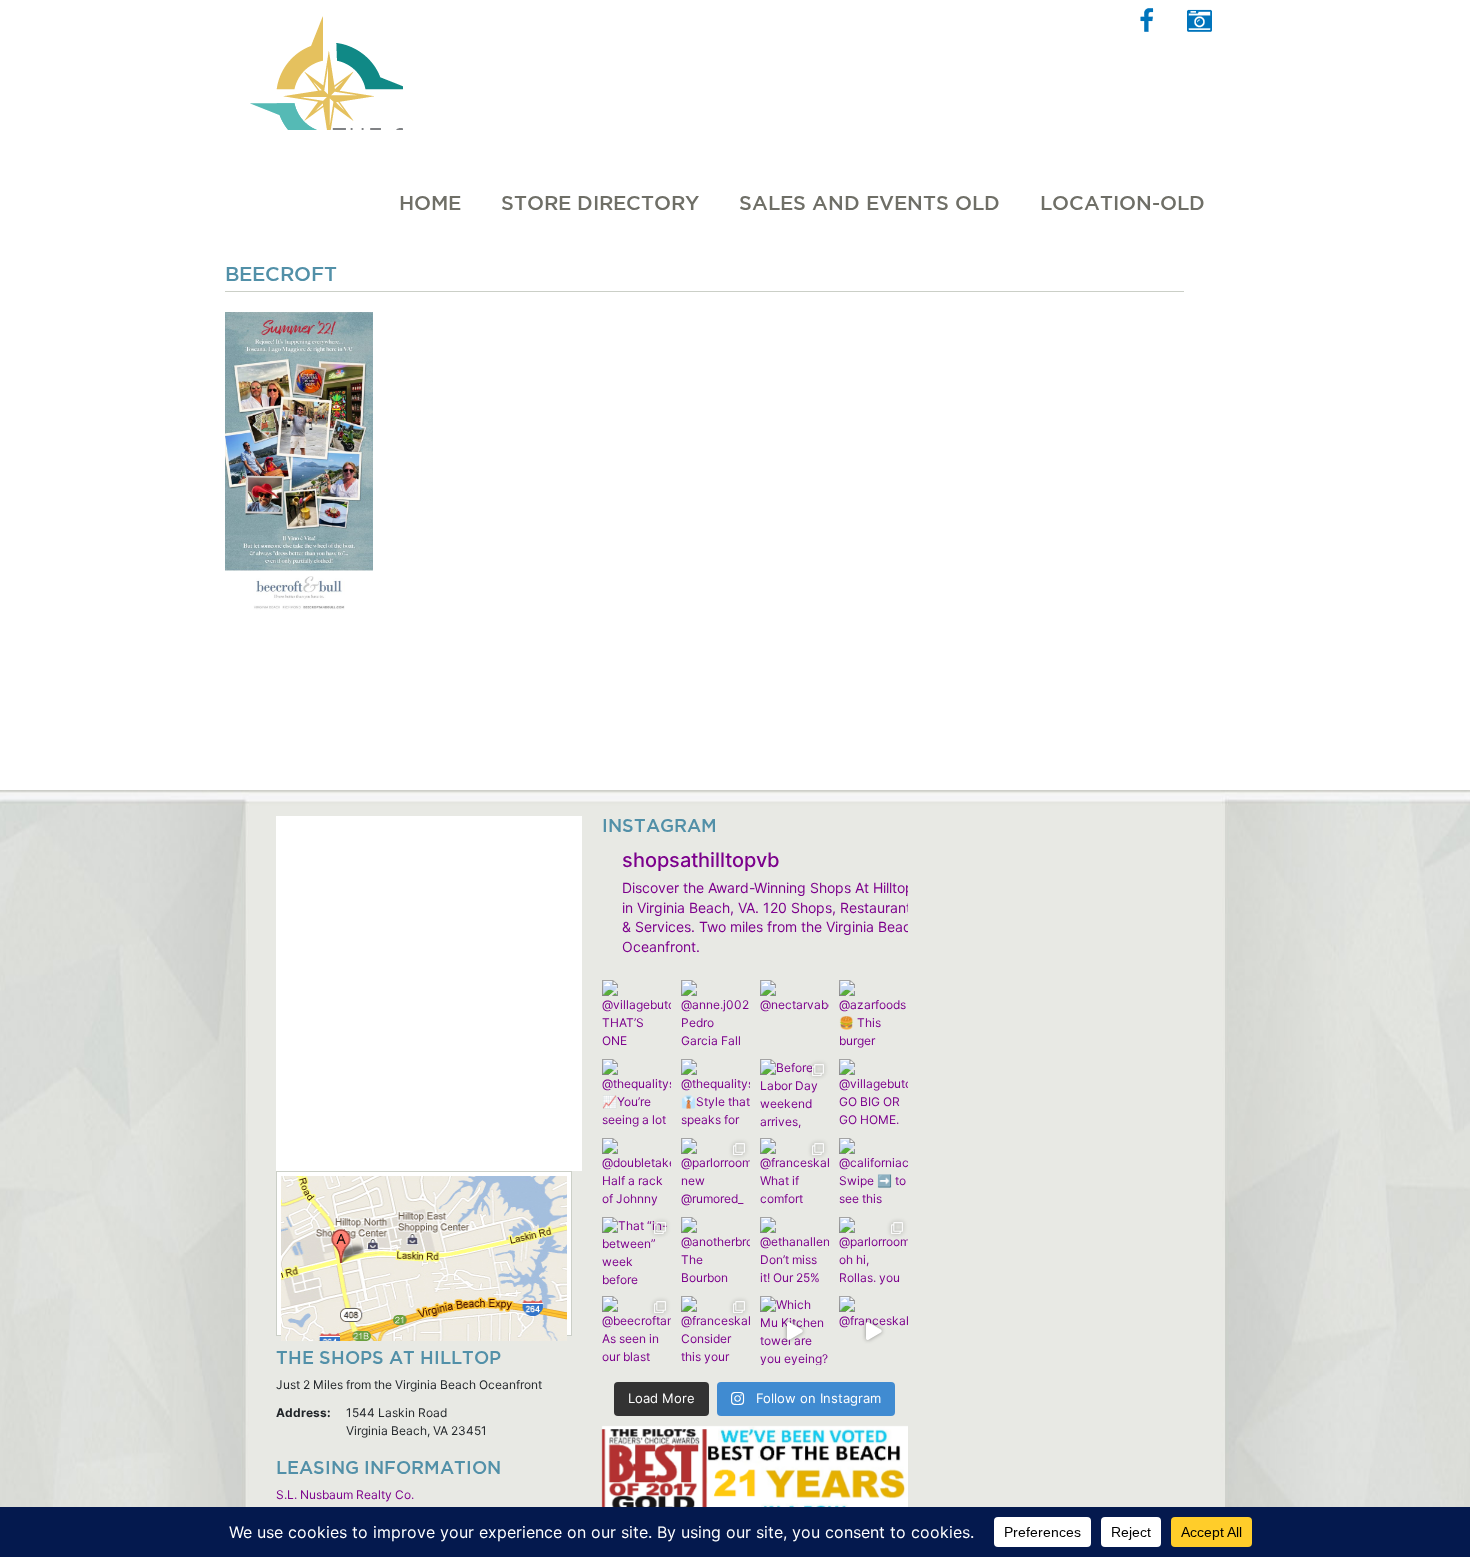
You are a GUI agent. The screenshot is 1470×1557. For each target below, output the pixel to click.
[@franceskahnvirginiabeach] (873, 1330)
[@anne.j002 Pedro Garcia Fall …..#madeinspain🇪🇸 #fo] (715, 1014)
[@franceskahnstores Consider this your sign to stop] (715, 1330)
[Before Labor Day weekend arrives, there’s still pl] (794, 1093)
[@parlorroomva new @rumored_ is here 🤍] (715, 1172)
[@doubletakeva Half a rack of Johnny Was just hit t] (636, 1172)
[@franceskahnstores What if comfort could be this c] (794, 1172)
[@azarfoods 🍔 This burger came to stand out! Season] (873, 1014)
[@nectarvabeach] (794, 1014)
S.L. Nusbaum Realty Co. (345, 1494)
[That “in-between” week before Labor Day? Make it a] (636, 1251)
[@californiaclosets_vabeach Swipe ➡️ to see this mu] (873, 1172)
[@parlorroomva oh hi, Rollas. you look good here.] (873, 1251)
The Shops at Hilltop (324, 65)
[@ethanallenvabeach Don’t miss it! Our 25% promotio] (794, 1251)
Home (430, 203)
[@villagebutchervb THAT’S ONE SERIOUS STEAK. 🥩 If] (636, 1014)
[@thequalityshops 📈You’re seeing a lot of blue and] (636, 1093)
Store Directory (600, 203)
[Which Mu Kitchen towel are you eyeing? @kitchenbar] (794, 1330)
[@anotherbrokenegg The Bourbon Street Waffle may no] (715, 1251)
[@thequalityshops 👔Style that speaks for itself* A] (715, 1093)
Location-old (1122, 203)
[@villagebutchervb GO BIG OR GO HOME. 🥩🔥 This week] (873, 1093)
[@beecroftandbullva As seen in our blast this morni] (636, 1330)
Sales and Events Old (869, 203)
